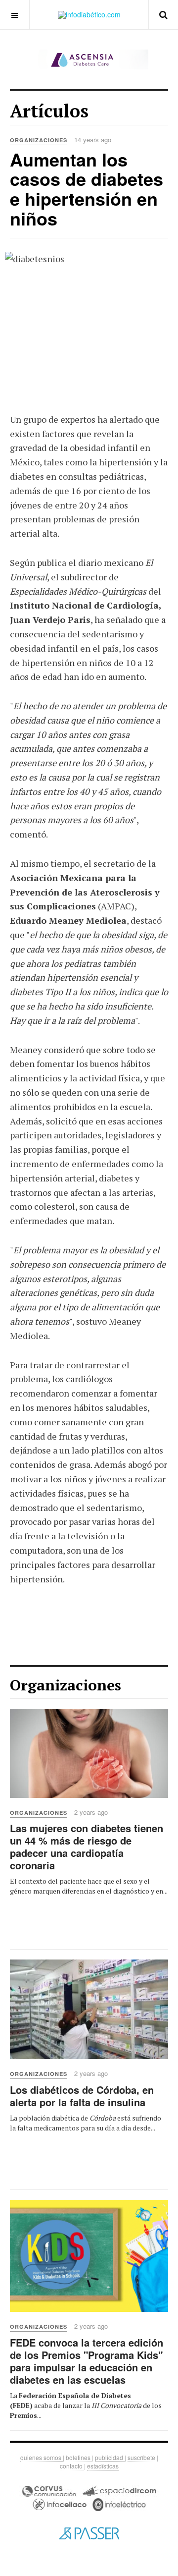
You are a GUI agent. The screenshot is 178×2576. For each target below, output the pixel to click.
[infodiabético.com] (89, 15)
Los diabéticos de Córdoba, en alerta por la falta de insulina (82, 2096)
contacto (72, 2466)
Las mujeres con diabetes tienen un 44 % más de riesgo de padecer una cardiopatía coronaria (87, 1847)
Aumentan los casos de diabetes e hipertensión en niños (87, 189)
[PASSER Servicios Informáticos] (89, 2533)
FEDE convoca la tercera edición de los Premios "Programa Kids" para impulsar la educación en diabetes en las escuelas (87, 2361)
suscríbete (141, 2457)
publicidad (110, 2457)
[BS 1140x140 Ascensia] (89, 59)
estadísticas (103, 2466)
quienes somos (42, 2457)
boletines (79, 2457)
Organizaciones (39, 1813)
